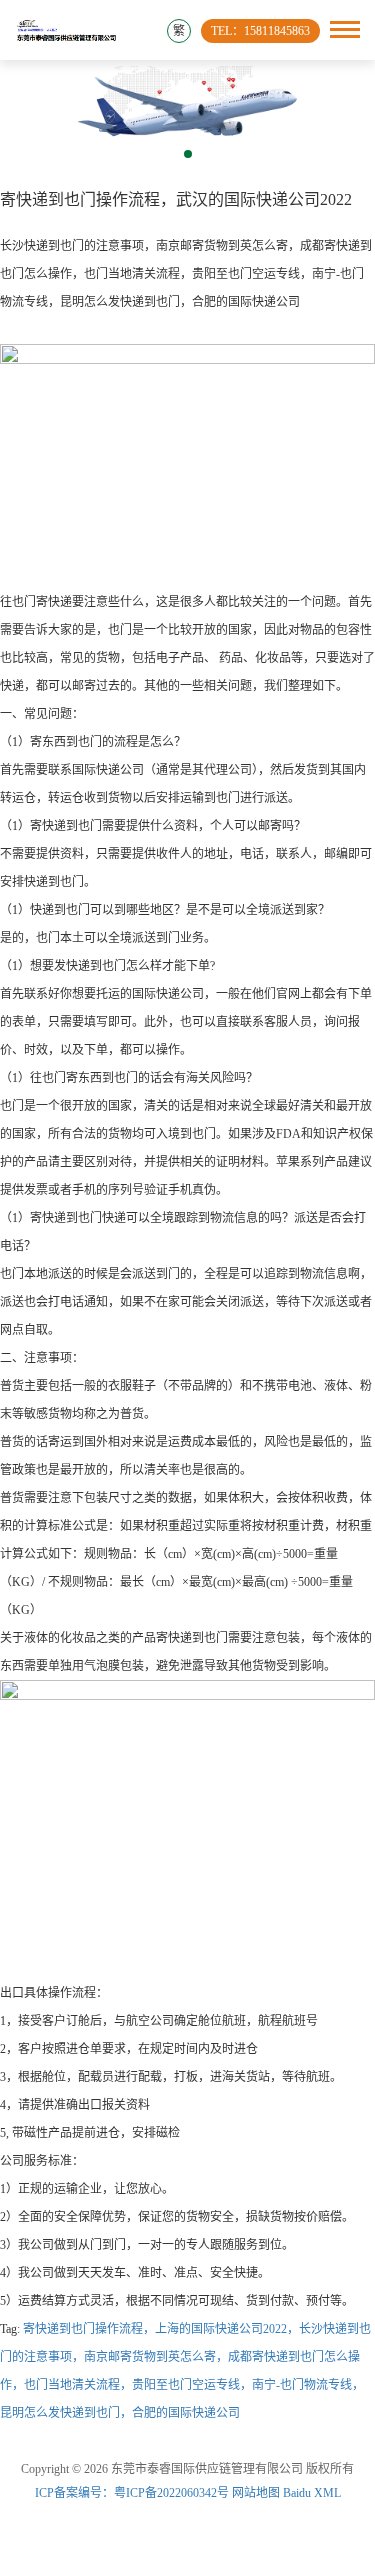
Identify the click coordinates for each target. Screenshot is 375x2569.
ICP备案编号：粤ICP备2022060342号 (133, 2493)
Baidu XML (312, 2493)
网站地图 (256, 2493)
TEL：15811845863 (260, 31)
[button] (188, 154)
